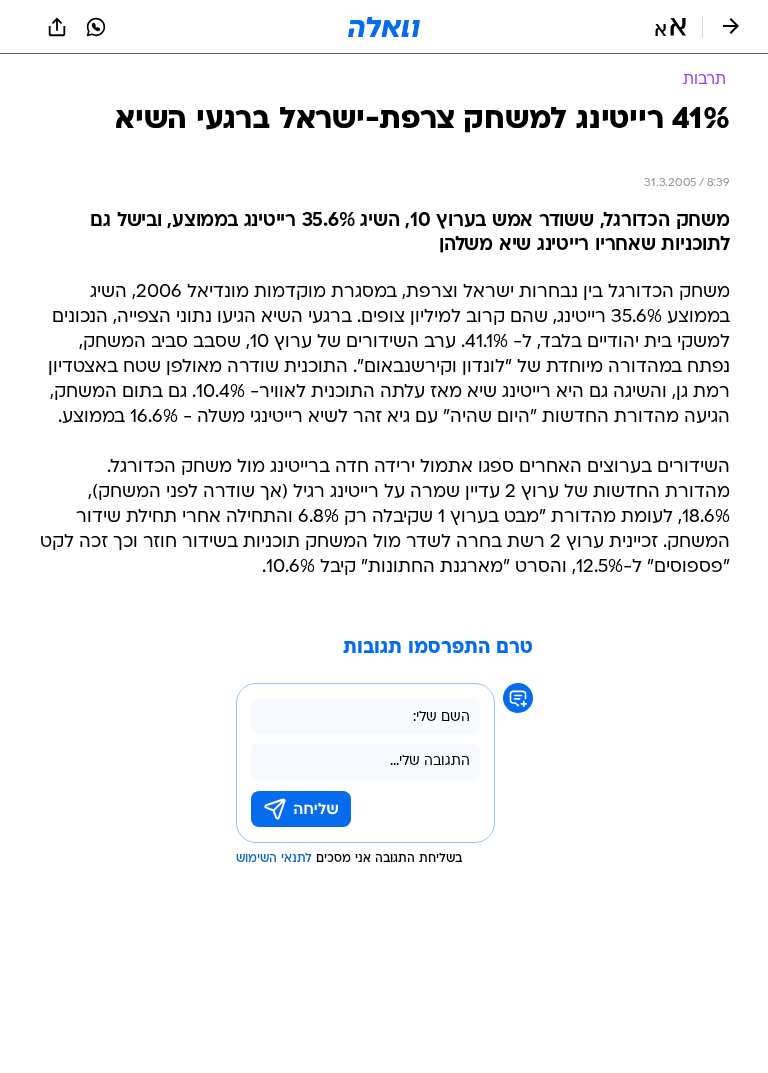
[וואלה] (384, 27)
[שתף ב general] (57, 27)
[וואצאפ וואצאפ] (96, 27)
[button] (670, 27)
